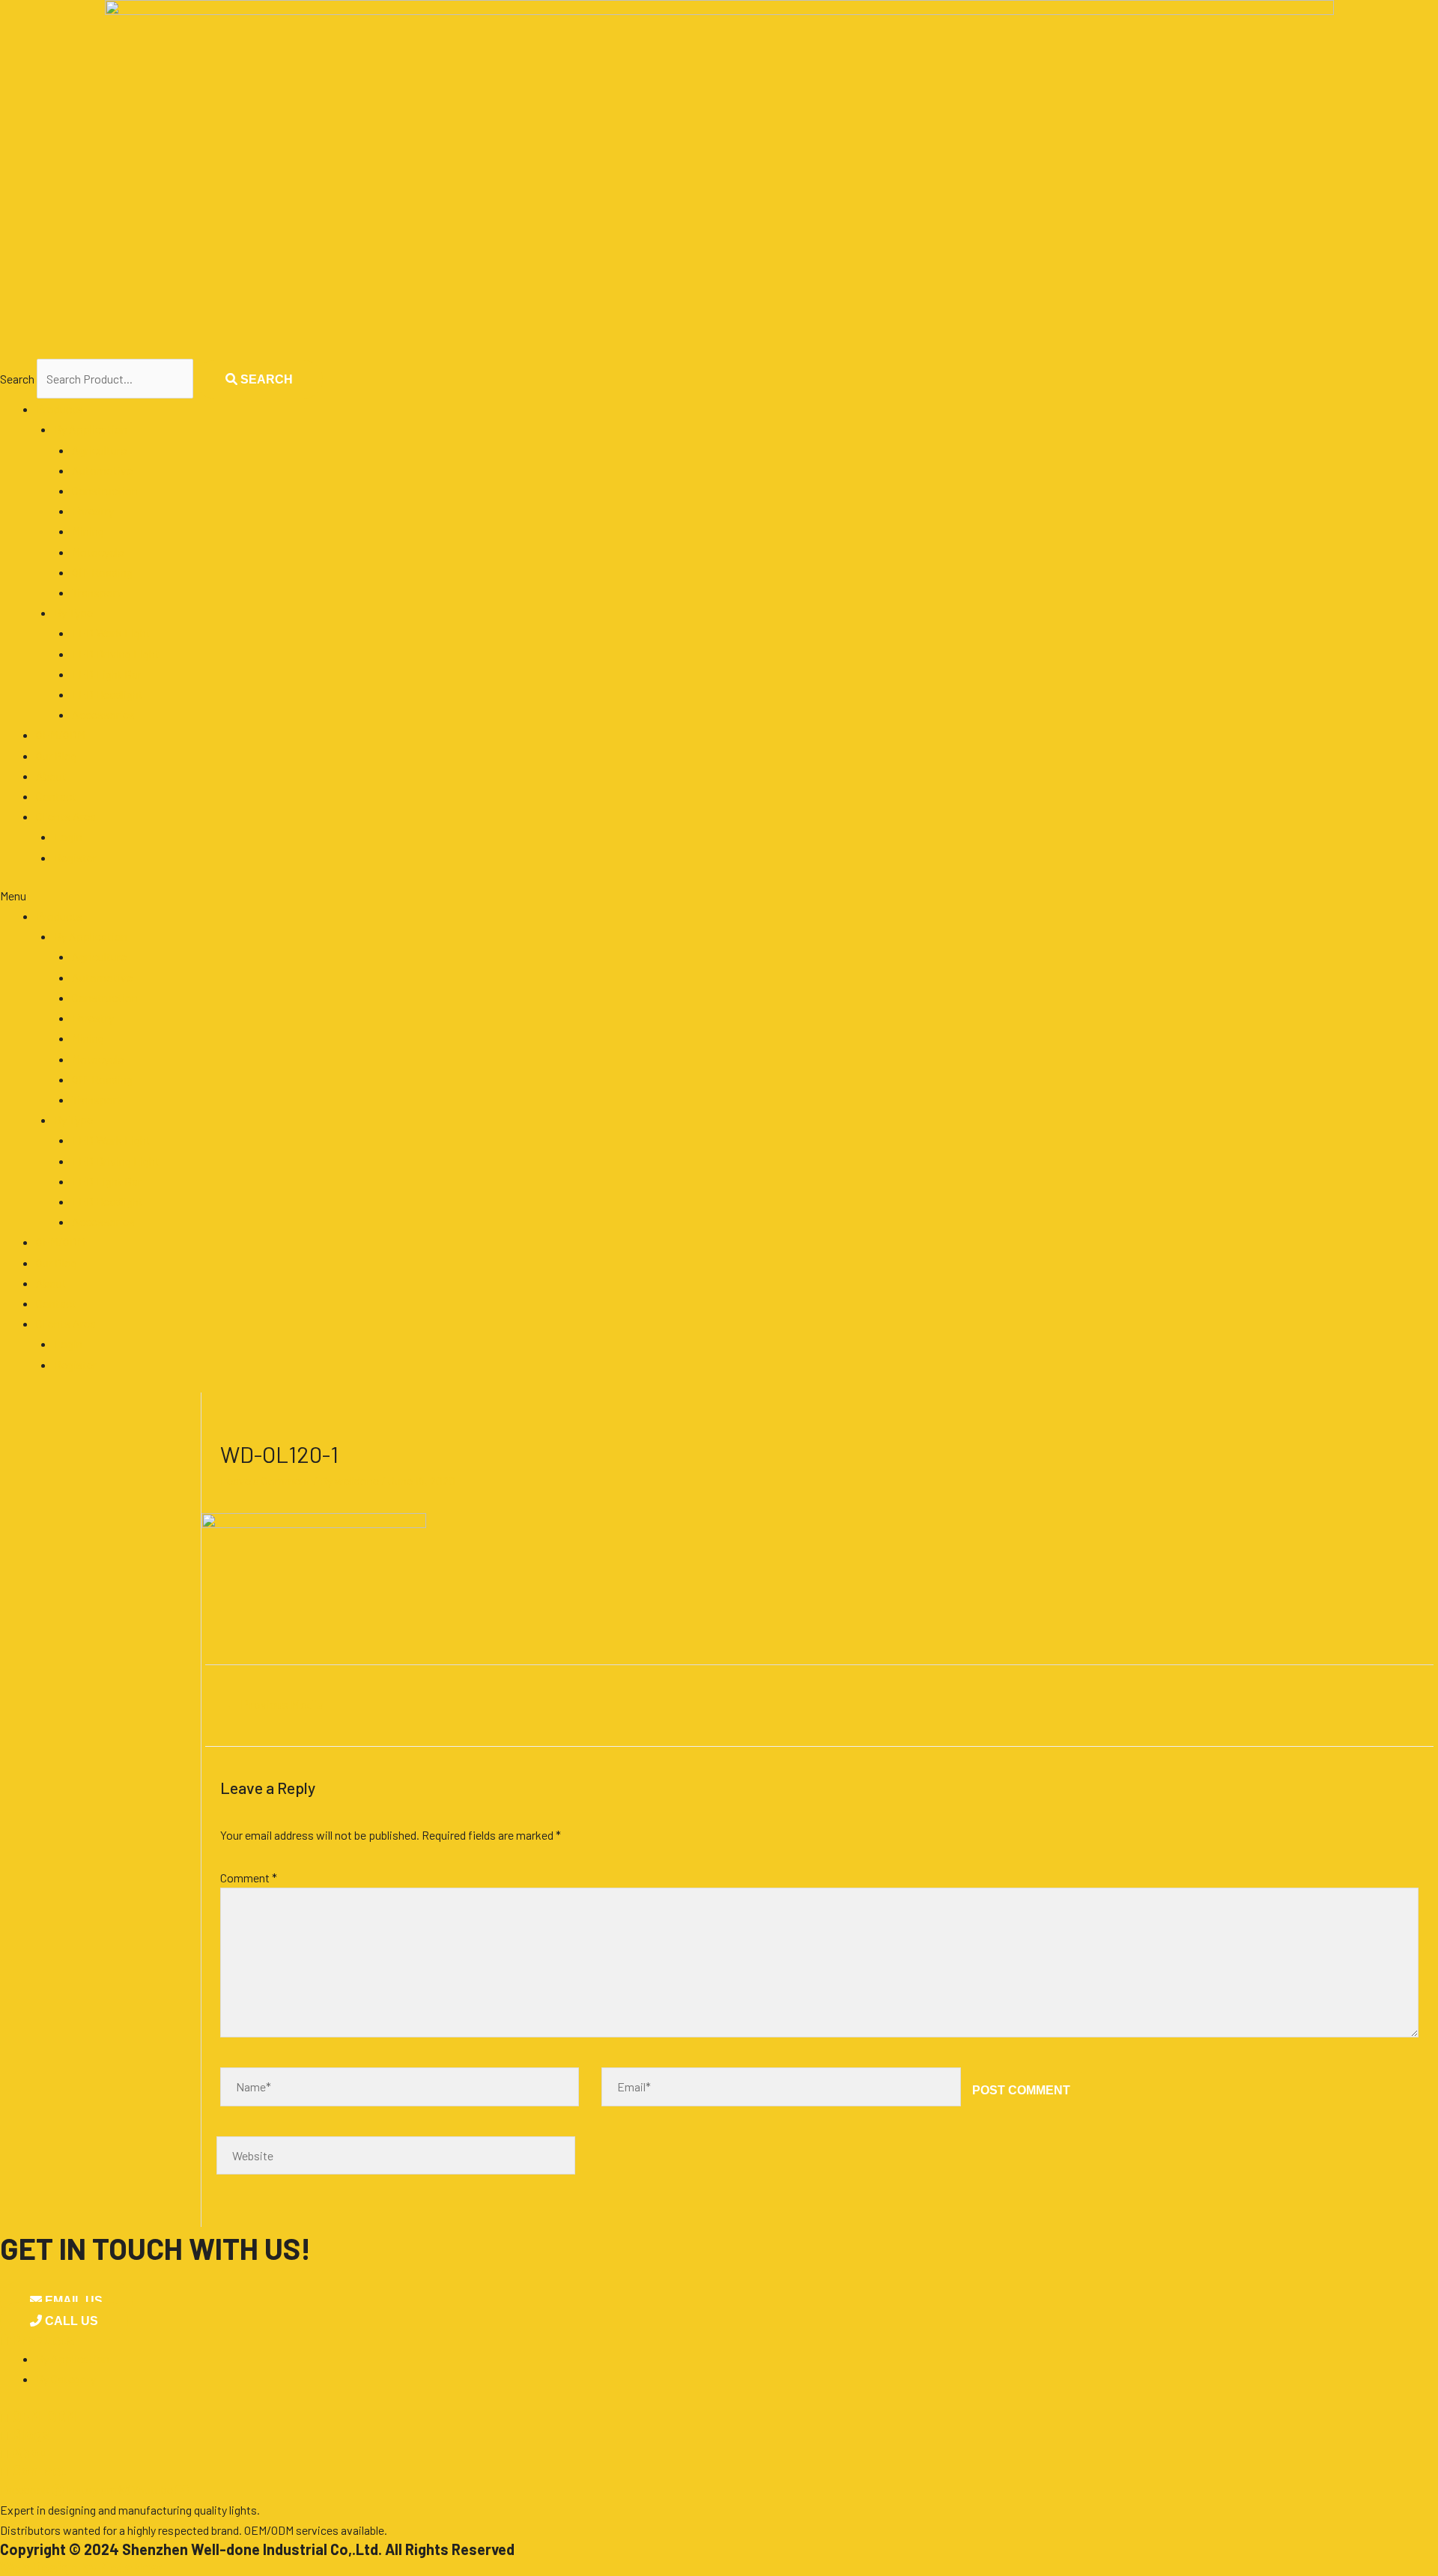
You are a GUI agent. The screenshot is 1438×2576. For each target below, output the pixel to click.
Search (17, 379)
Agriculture (99, 450)
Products (59, 409)
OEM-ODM (38, 2416)
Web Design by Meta (81, 2567)
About (51, 776)
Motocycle (98, 552)
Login (68, 836)
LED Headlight (107, 694)
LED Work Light (111, 633)
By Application (91, 429)
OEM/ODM (61, 734)
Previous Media (274, 1704)
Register (75, 857)
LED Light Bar (107, 674)
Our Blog (57, 755)
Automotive (102, 470)
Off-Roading (102, 572)
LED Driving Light (116, 654)
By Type (73, 612)
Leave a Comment (266, 1481)
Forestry (93, 510)
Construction (105, 490)
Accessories (103, 714)
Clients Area (66, 816)
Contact (56, 796)
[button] (719, 895)
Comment (249, 1878)
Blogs (25, 2434)
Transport (97, 592)
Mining (88, 531)
